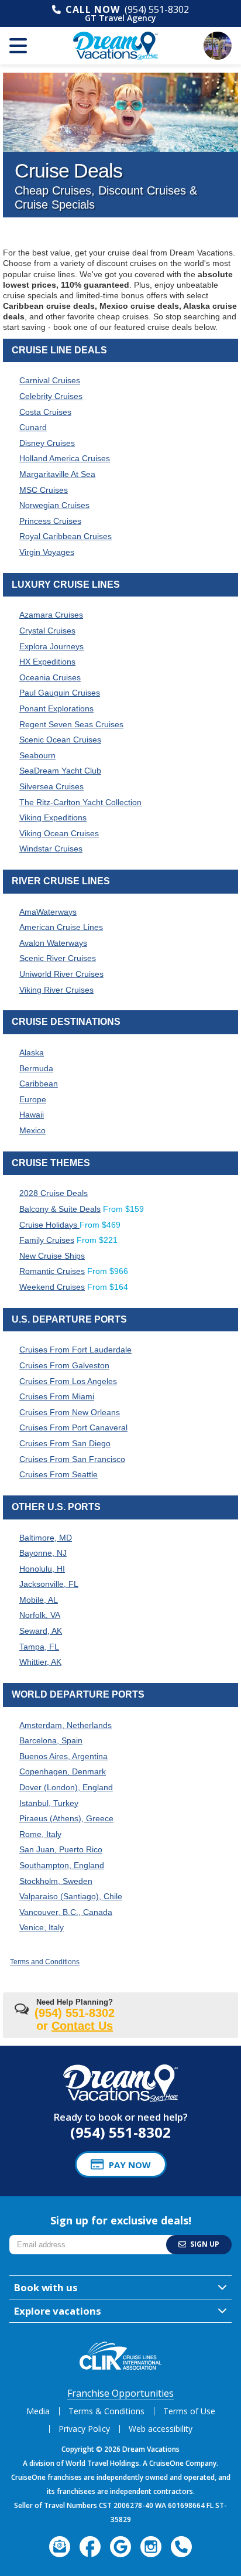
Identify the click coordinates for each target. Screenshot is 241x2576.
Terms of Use (189, 2411)
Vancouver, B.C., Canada (66, 1912)
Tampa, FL (39, 1647)
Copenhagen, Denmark (63, 1771)
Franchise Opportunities (120, 2393)
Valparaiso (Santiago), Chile (71, 1896)
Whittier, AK (40, 1662)
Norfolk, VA (40, 1615)
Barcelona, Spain (51, 1740)
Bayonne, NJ (43, 1553)
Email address (36, 2238)
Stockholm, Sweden (56, 1881)
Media (38, 2411)
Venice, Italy (42, 1927)
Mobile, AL (39, 1600)
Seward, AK (41, 1631)
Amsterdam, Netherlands (66, 1725)
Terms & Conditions (106, 2411)
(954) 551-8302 (157, 9)
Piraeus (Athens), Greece (66, 1818)
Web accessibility (161, 2429)
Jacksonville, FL (49, 1584)
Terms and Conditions (45, 1962)
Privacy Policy (84, 2429)
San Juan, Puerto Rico (61, 1849)
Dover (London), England (66, 1787)
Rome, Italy (40, 1834)
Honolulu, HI (42, 1569)
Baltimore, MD (46, 1538)
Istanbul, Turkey (49, 1803)
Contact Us (82, 2026)
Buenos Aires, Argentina (63, 1756)
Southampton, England (62, 1865)
